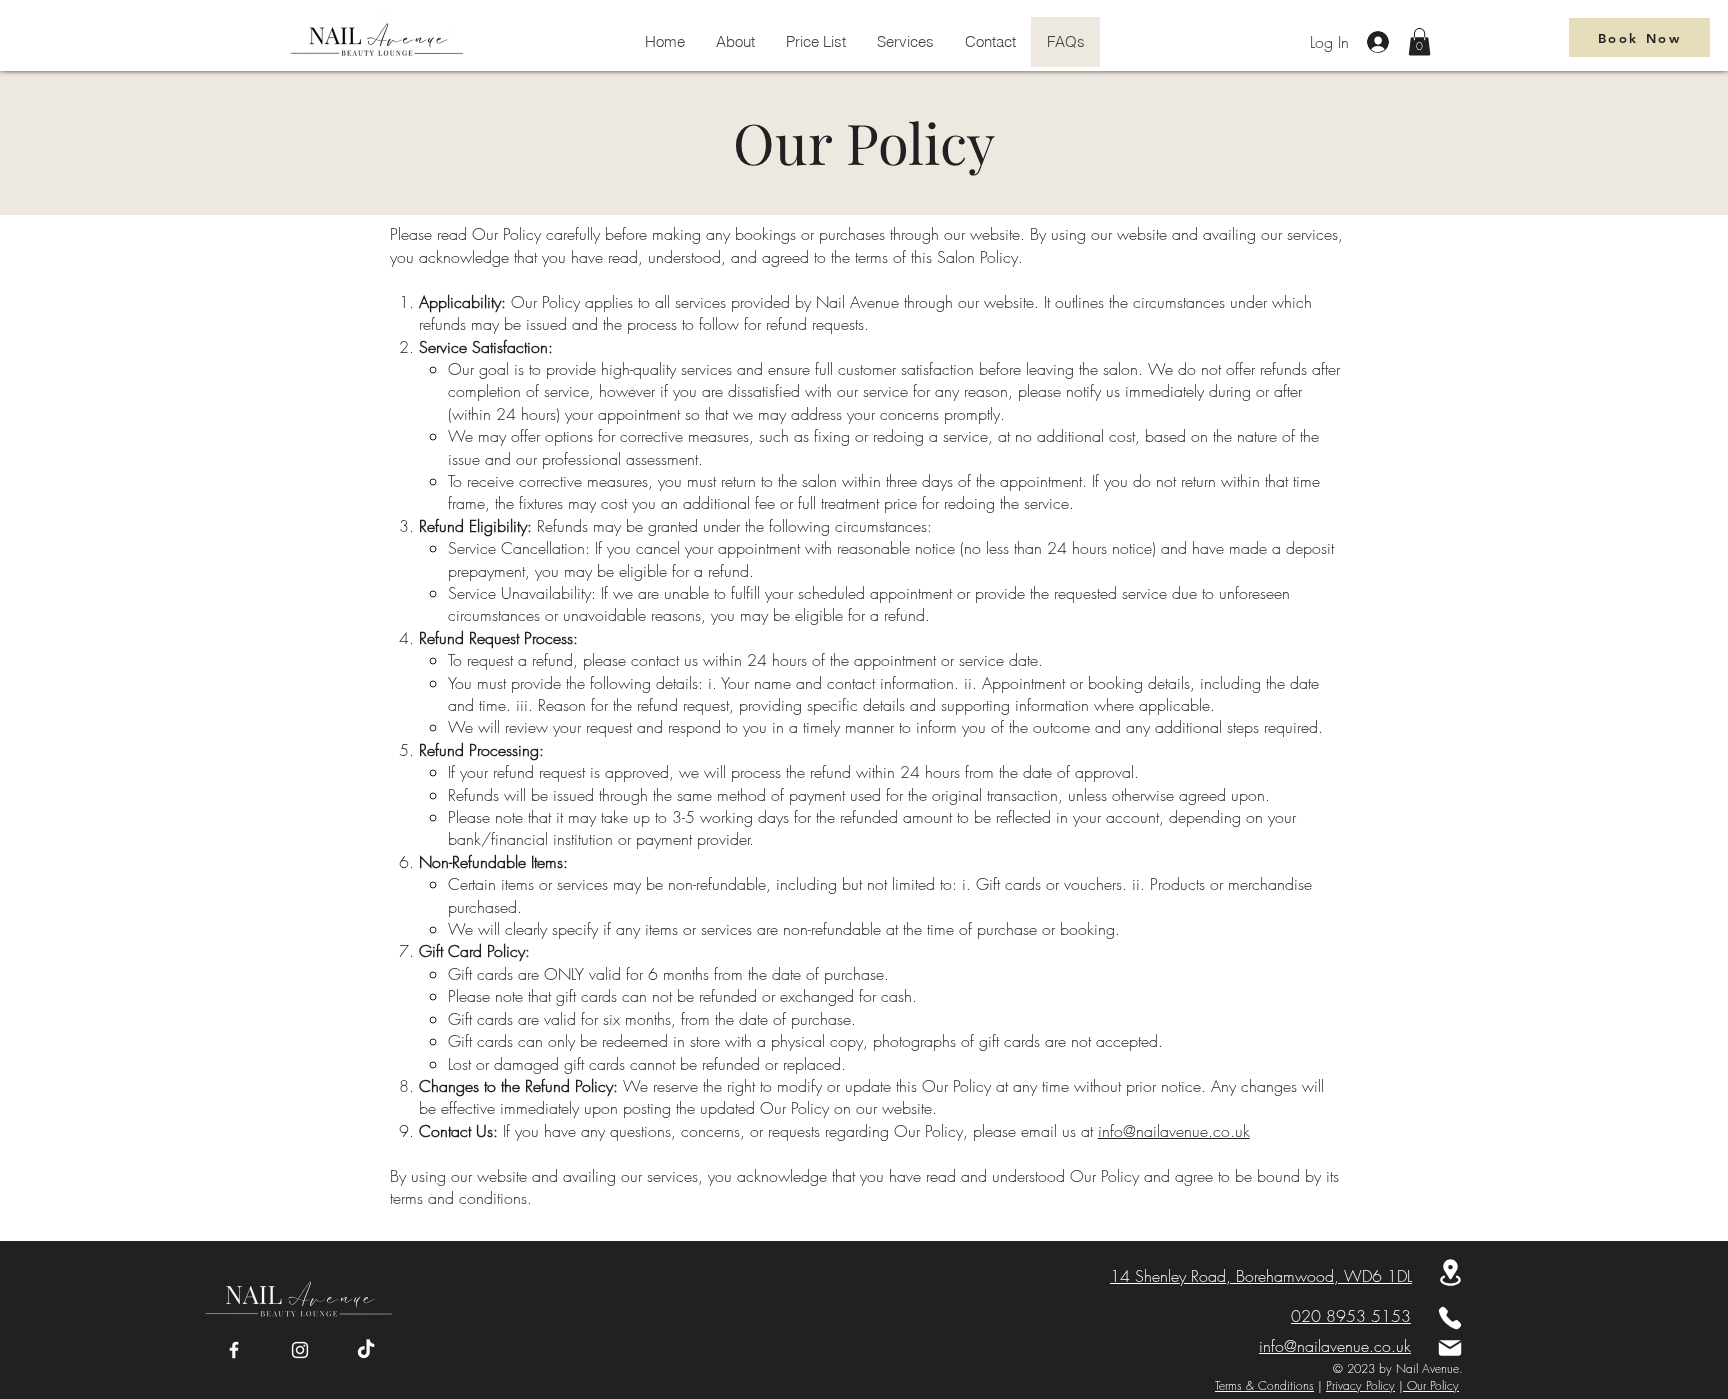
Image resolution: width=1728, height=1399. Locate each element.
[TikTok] (366, 1350)
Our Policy (1431, 1385)
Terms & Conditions (1264, 1385)
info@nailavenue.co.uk (1174, 1131)
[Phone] (1450, 1318)
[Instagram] (300, 1350)
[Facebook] (234, 1350)
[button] (1419, 41)
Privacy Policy (1360, 1385)
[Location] (1450, 1272)
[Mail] (1450, 1348)
